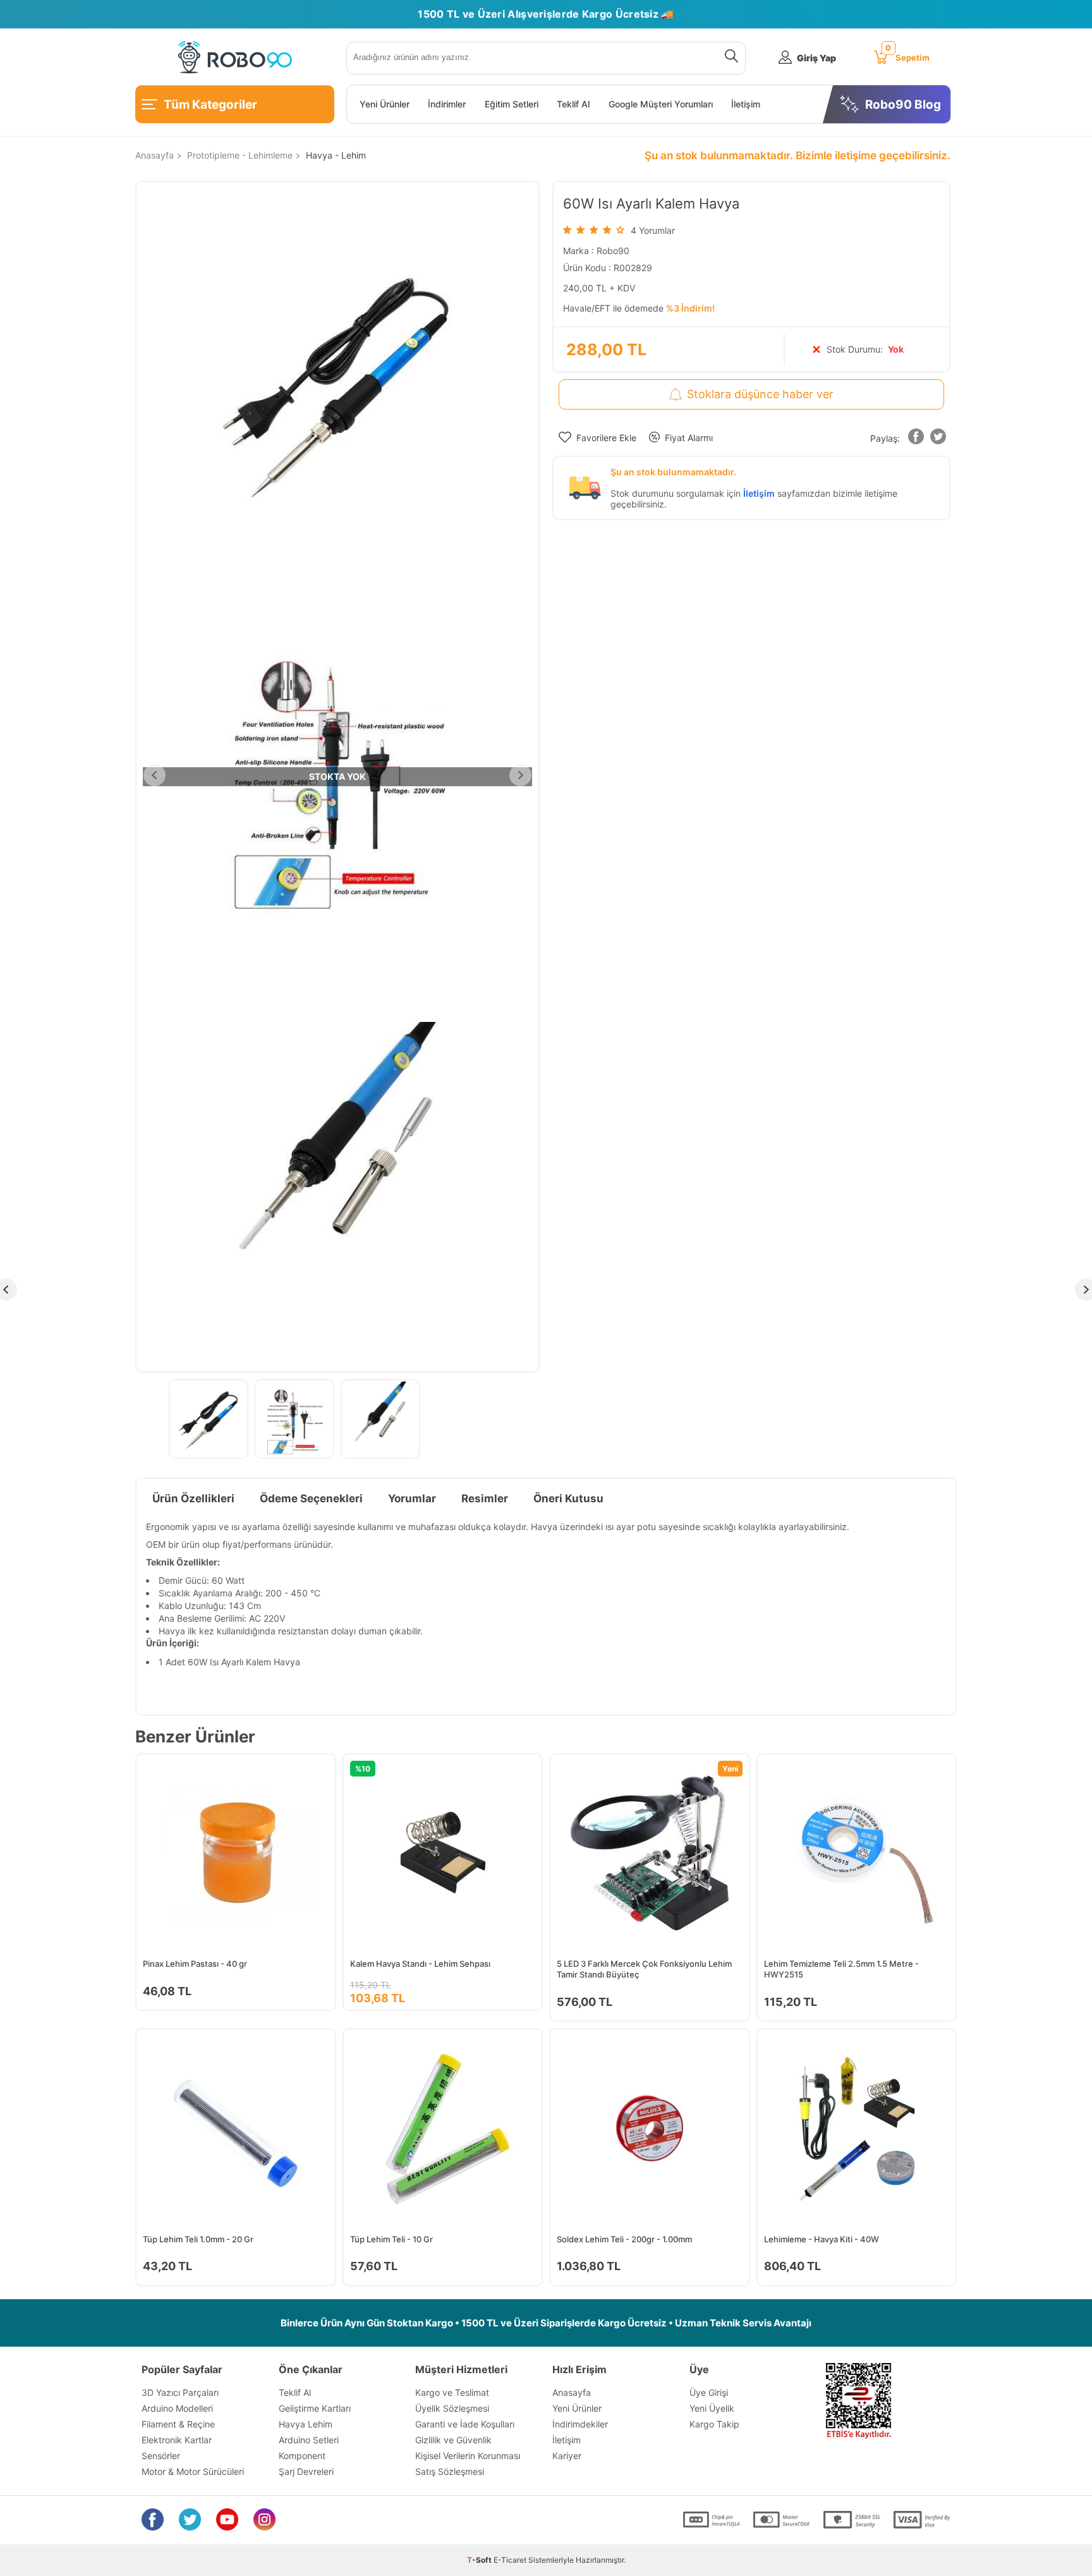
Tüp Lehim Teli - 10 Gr (391, 2239)
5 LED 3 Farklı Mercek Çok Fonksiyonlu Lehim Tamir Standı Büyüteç (644, 1969)
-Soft (480, 2560)
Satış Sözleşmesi (450, 2471)
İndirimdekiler (580, 2424)
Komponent (302, 2456)
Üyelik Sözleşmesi (452, 2408)
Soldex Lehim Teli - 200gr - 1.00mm (624, 2239)
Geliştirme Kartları (315, 2408)
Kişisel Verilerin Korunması (468, 2456)
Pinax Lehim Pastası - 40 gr (195, 1964)
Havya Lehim (306, 2424)
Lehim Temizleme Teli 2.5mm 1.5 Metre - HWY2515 (841, 1969)
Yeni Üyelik (712, 2408)
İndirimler (447, 104)
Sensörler (161, 2456)
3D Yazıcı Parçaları (180, 2392)
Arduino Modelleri (177, 2408)
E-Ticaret (510, 2560)
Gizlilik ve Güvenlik (453, 2440)
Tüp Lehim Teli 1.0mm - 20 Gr (198, 2239)
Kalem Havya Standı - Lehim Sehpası (420, 1964)
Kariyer (567, 2456)
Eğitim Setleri (512, 104)
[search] (729, 58)
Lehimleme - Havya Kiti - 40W (822, 2239)
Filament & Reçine (178, 2424)
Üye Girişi (709, 2392)
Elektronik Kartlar (177, 2440)
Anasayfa (572, 2392)
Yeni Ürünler (385, 104)
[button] (916, 439)
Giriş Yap (816, 58)
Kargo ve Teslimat (452, 2392)
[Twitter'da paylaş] (938, 439)
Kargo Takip (714, 2424)
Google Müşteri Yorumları (661, 104)
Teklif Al (573, 104)
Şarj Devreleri (306, 2471)
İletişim (746, 104)
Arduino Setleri (309, 2440)
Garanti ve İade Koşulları (465, 2424)
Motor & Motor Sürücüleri (193, 2471)
